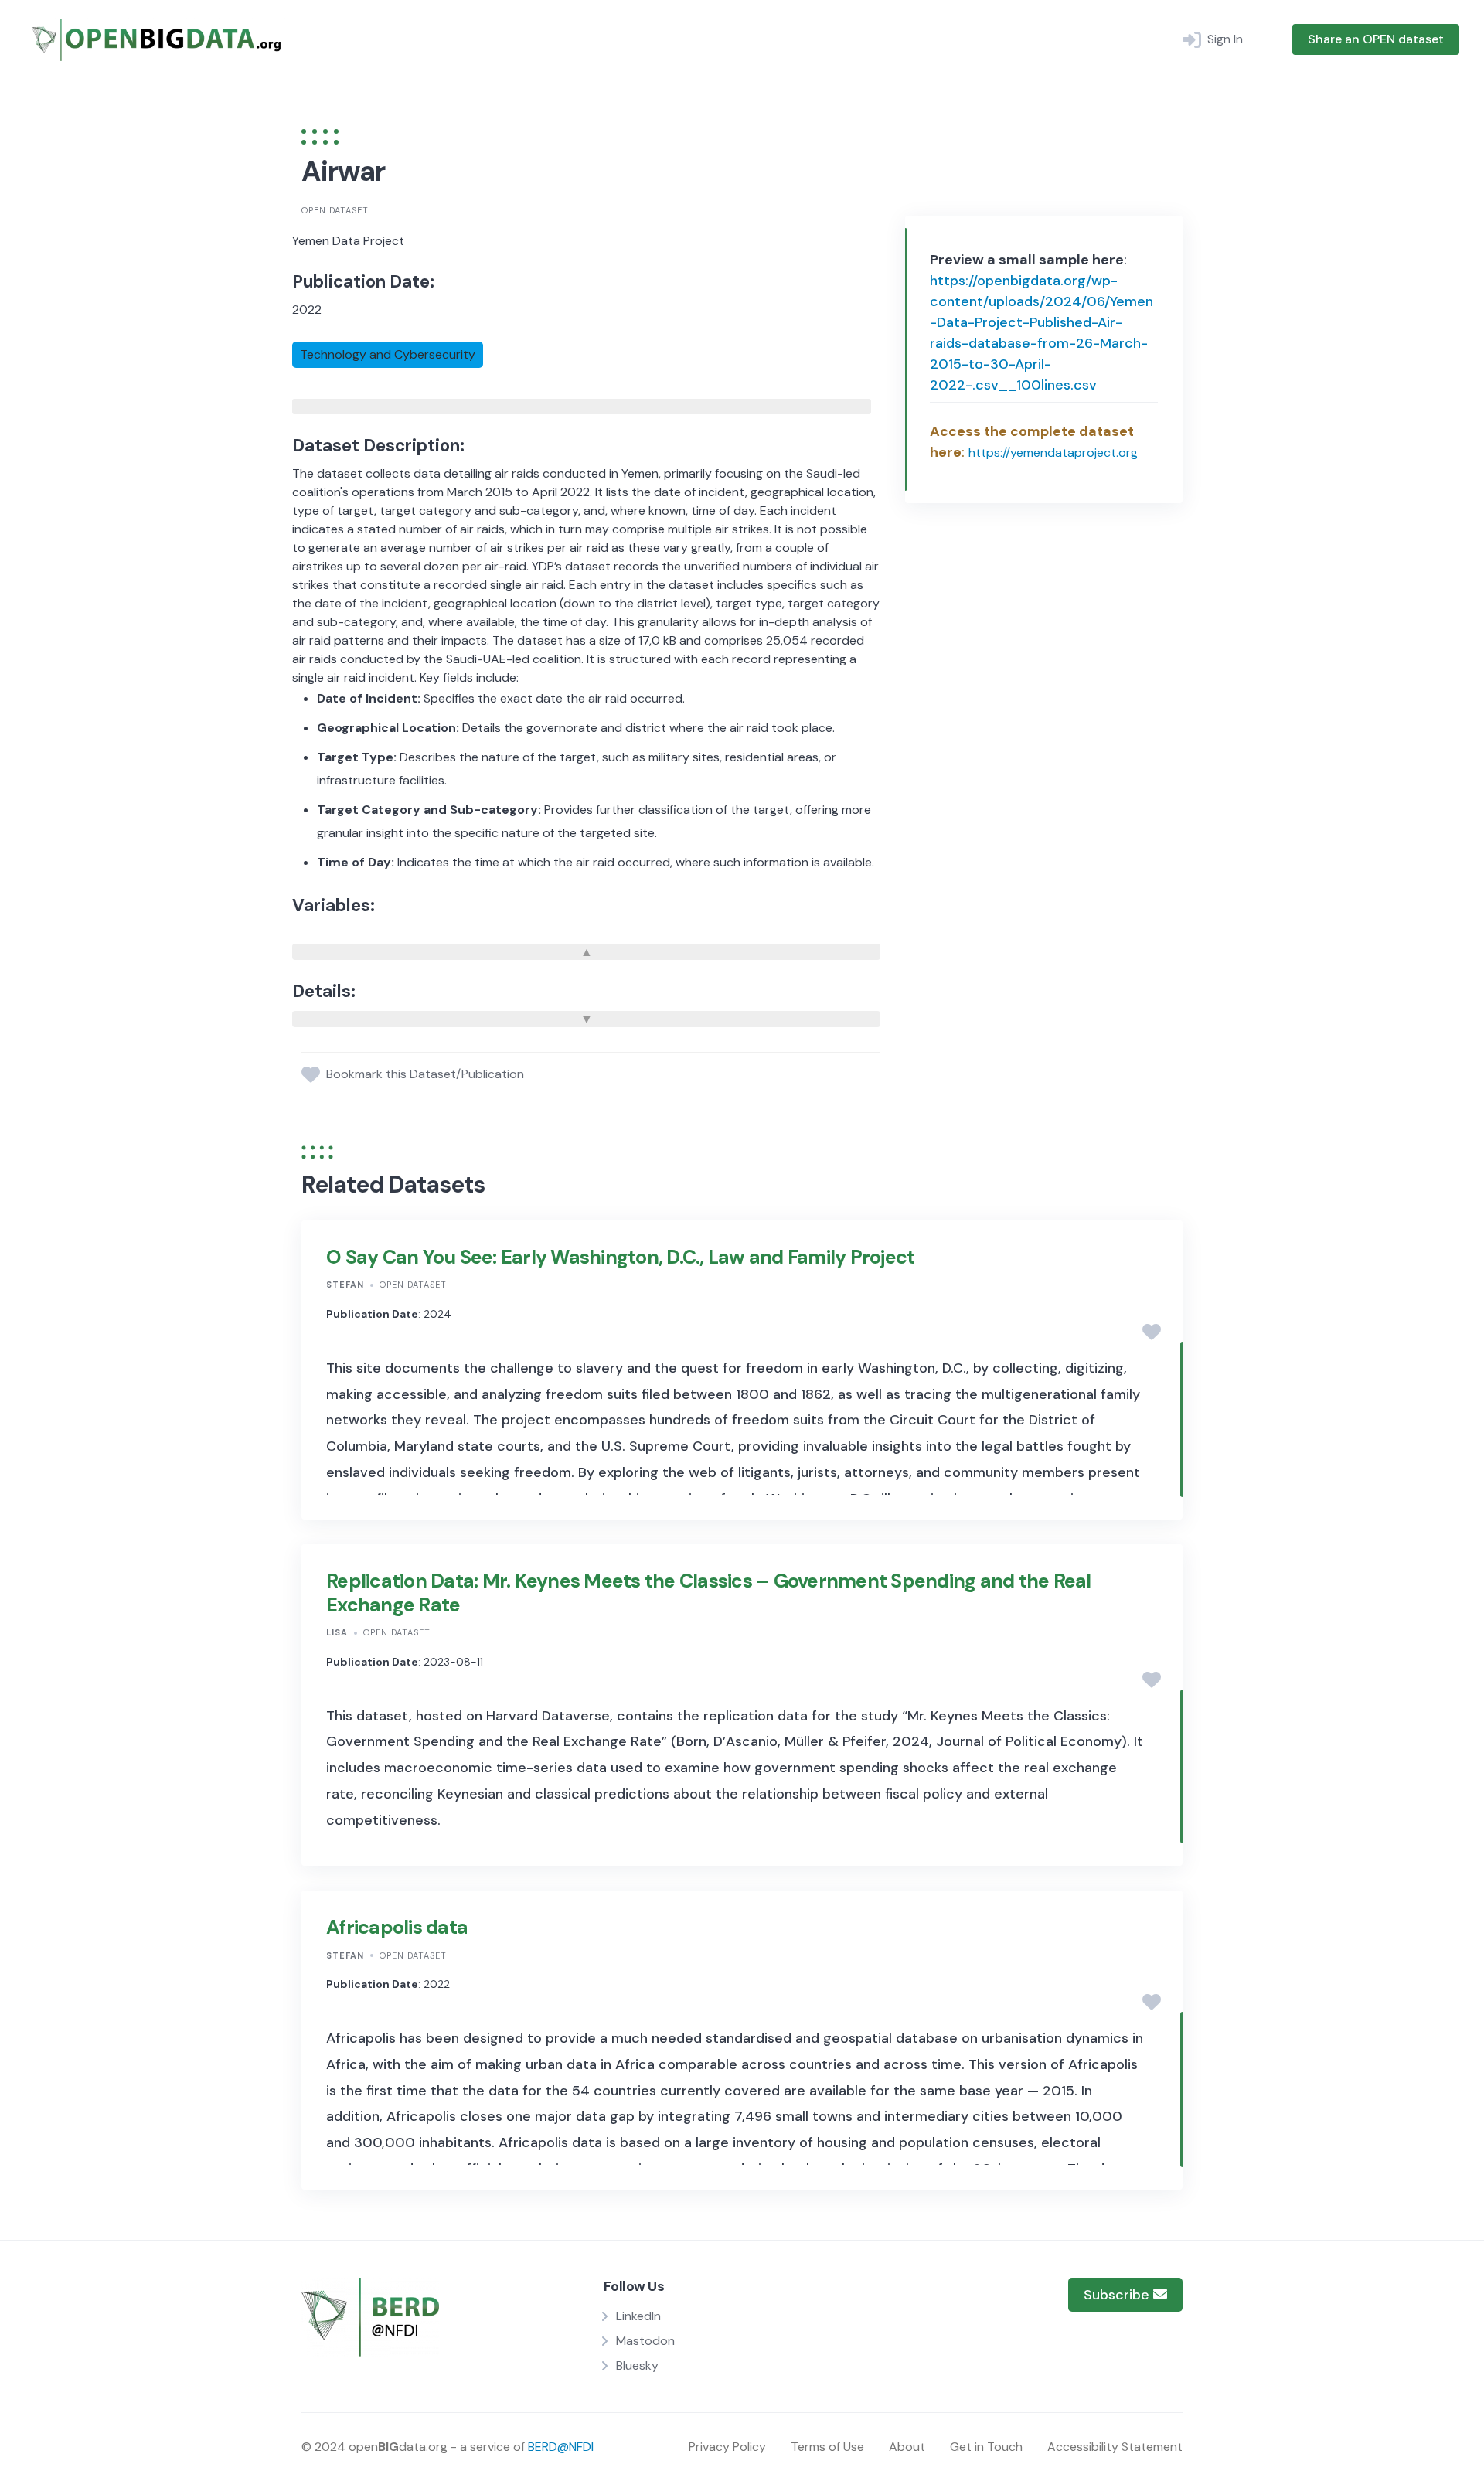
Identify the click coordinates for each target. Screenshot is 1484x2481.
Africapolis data (397, 1927)
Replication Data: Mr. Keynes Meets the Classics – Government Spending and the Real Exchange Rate (709, 1593)
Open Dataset (335, 210)
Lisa (337, 1632)
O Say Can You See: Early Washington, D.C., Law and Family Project (620, 1257)
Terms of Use (827, 2447)
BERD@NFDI (561, 2447)
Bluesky (637, 2365)
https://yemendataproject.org (1053, 453)
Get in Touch (986, 2447)
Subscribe (1118, 2295)
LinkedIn (638, 2316)
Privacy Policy (727, 2447)
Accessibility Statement (1115, 2447)
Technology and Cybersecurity (388, 354)
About (907, 2447)
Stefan (345, 1285)
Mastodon (645, 2341)
